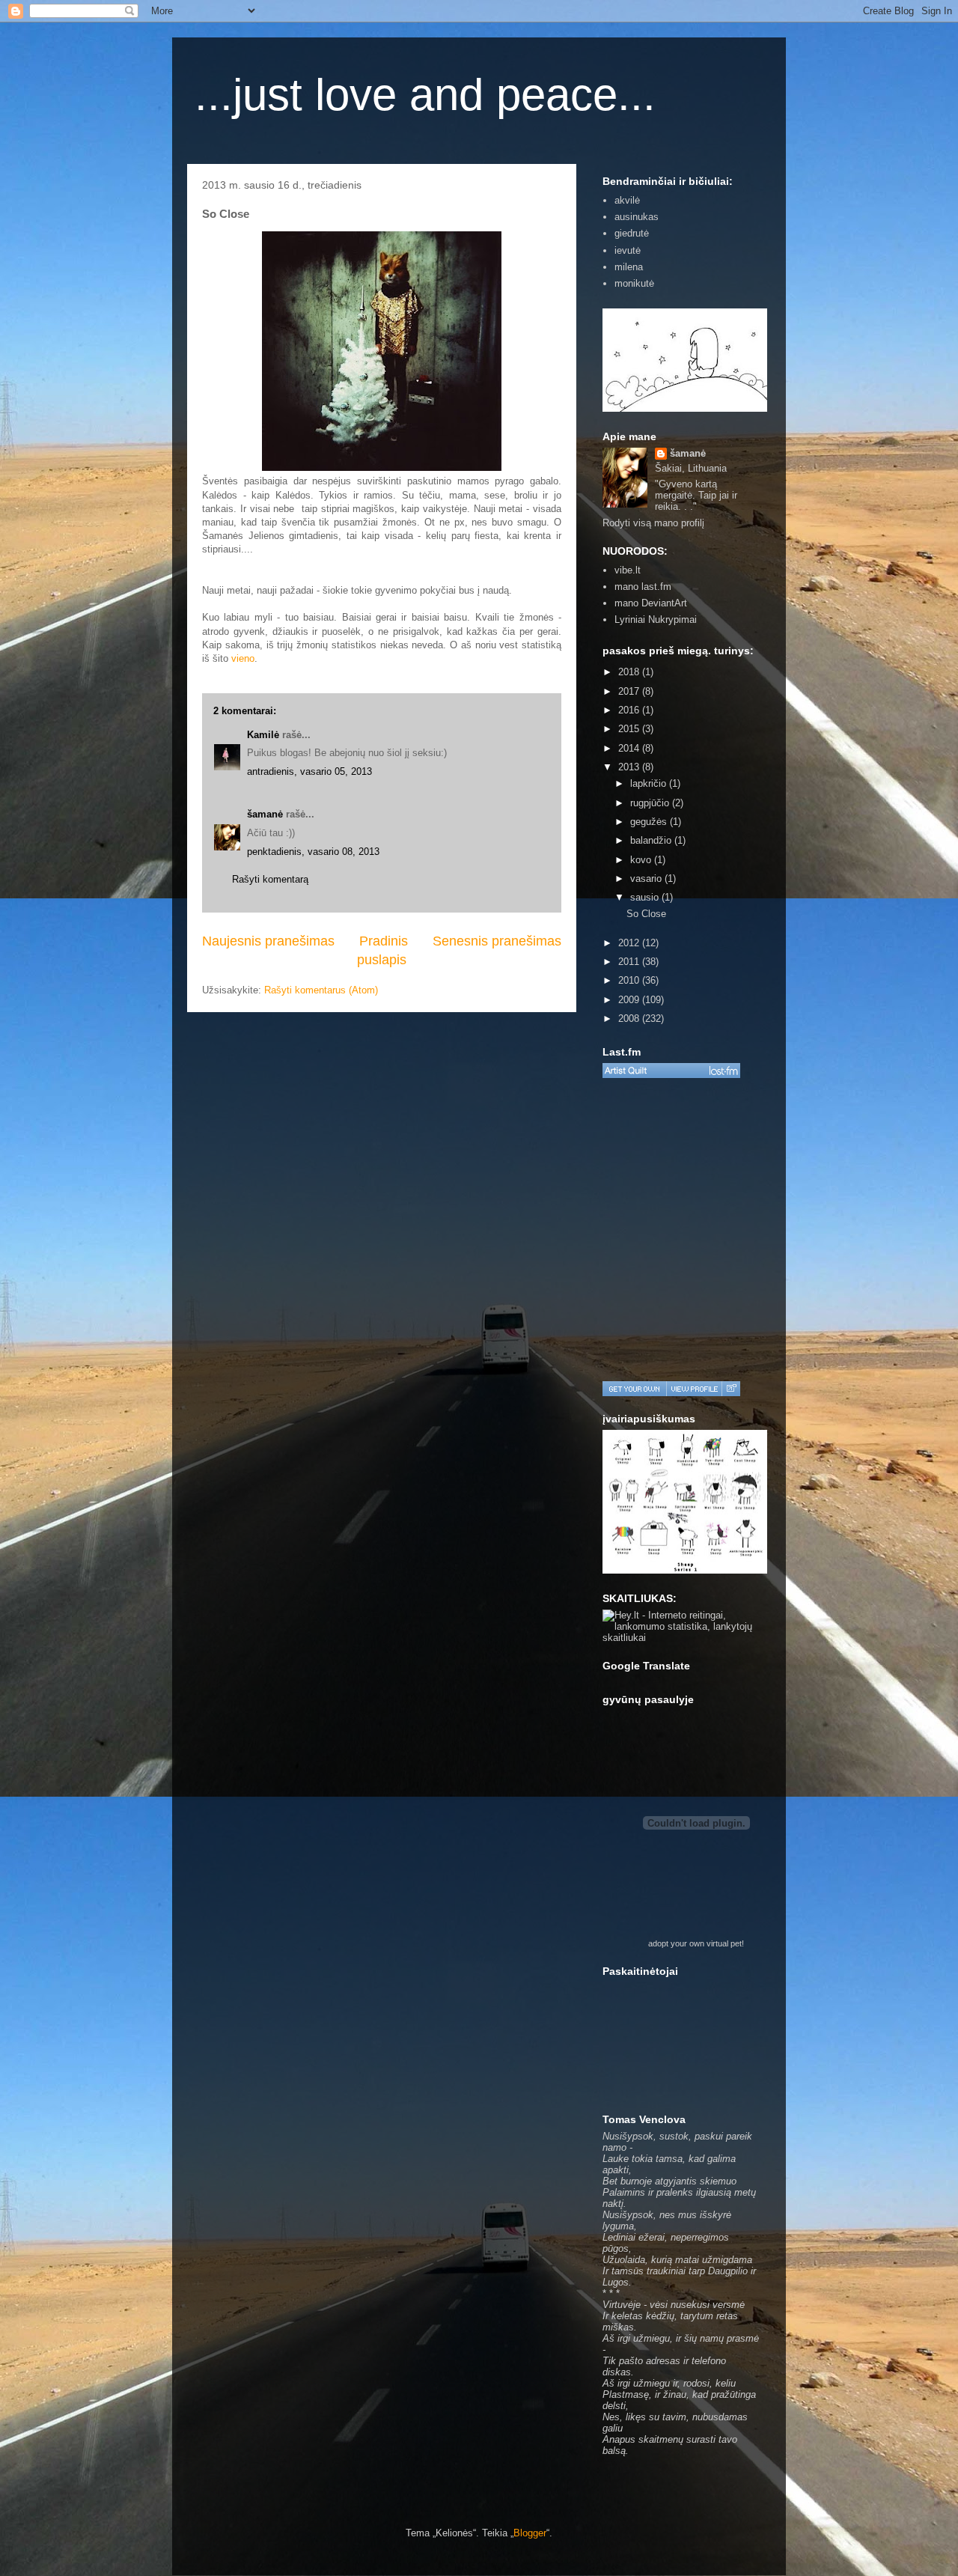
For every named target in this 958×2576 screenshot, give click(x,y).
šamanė (265, 814)
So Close (646, 914)
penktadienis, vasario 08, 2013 (313, 852)
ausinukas (637, 217)
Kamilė (263, 735)
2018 (630, 672)
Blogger (530, 2533)
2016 (630, 710)
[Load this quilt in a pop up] (731, 1389)
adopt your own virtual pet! (696, 1943)
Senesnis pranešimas (497, 941)
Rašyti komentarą (270, 879)
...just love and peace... (425, 95)
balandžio (652, 840)
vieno (243, 658)
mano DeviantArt (651, 603)
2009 (630, 1000)
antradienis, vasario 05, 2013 (309, 771)
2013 (630, 767)
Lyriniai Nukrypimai (656, 619)
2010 (630, 980)
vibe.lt (628, 570)
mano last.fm (643, 587)
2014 (630, 748)
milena (629, 267)
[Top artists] (671, 1071)
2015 (630, 729)
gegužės (650, 822)
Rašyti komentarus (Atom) (321, 990)
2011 (630, 962)
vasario (647, 879)
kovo (642, 860)
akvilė (627, 200)
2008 (630, 1018)
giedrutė (632, 233)
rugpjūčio (651, 803)
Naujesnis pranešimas (268, 941)
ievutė (628, 250)
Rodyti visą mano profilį (653, 523)
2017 (630, 691)
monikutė (634, 283)
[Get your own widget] (634, 1389)
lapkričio (650, 783)
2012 (630, 943)
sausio (646, 897)
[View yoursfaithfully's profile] (694, 1389)
